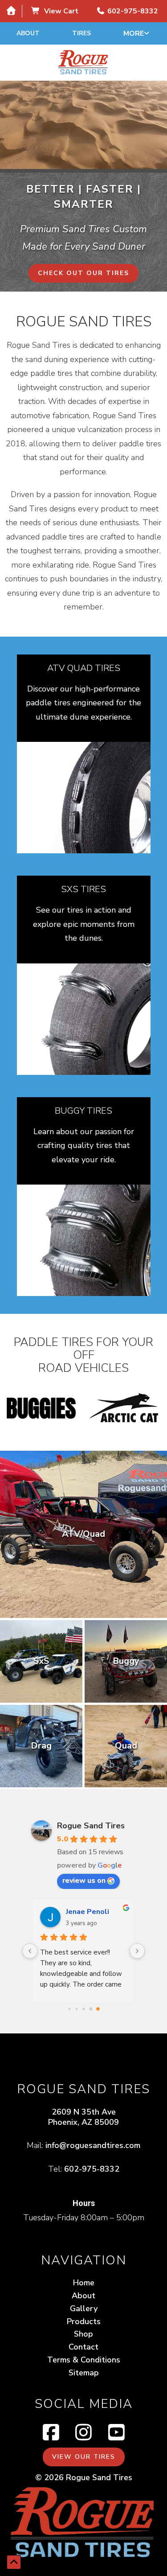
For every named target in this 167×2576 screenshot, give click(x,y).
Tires (81, 33)
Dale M (78, 1912)
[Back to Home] (84, 63)
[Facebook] (51, 2433)
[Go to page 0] (69, 2009)
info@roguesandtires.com (93, 2145)
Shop (83, 2334)
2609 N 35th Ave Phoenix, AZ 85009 (83, 2117)
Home (84, 2283)
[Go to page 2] (83, 2009)
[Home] (11, 11)
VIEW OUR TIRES (84, 2457)
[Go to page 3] (90, 2008)
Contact (83, 2347)
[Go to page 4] (98, 2008)
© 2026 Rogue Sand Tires (84, 2477)
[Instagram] (83, 2433)
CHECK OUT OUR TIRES (83, 273)
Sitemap (84, 2373)
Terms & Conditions (84, 2360)
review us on (84, 1881)
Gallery (84, 2309)
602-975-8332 (92, 2169)
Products (84, 2321)
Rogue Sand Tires (91, 1826)
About (28, 33)
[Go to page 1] (76, 2009)
